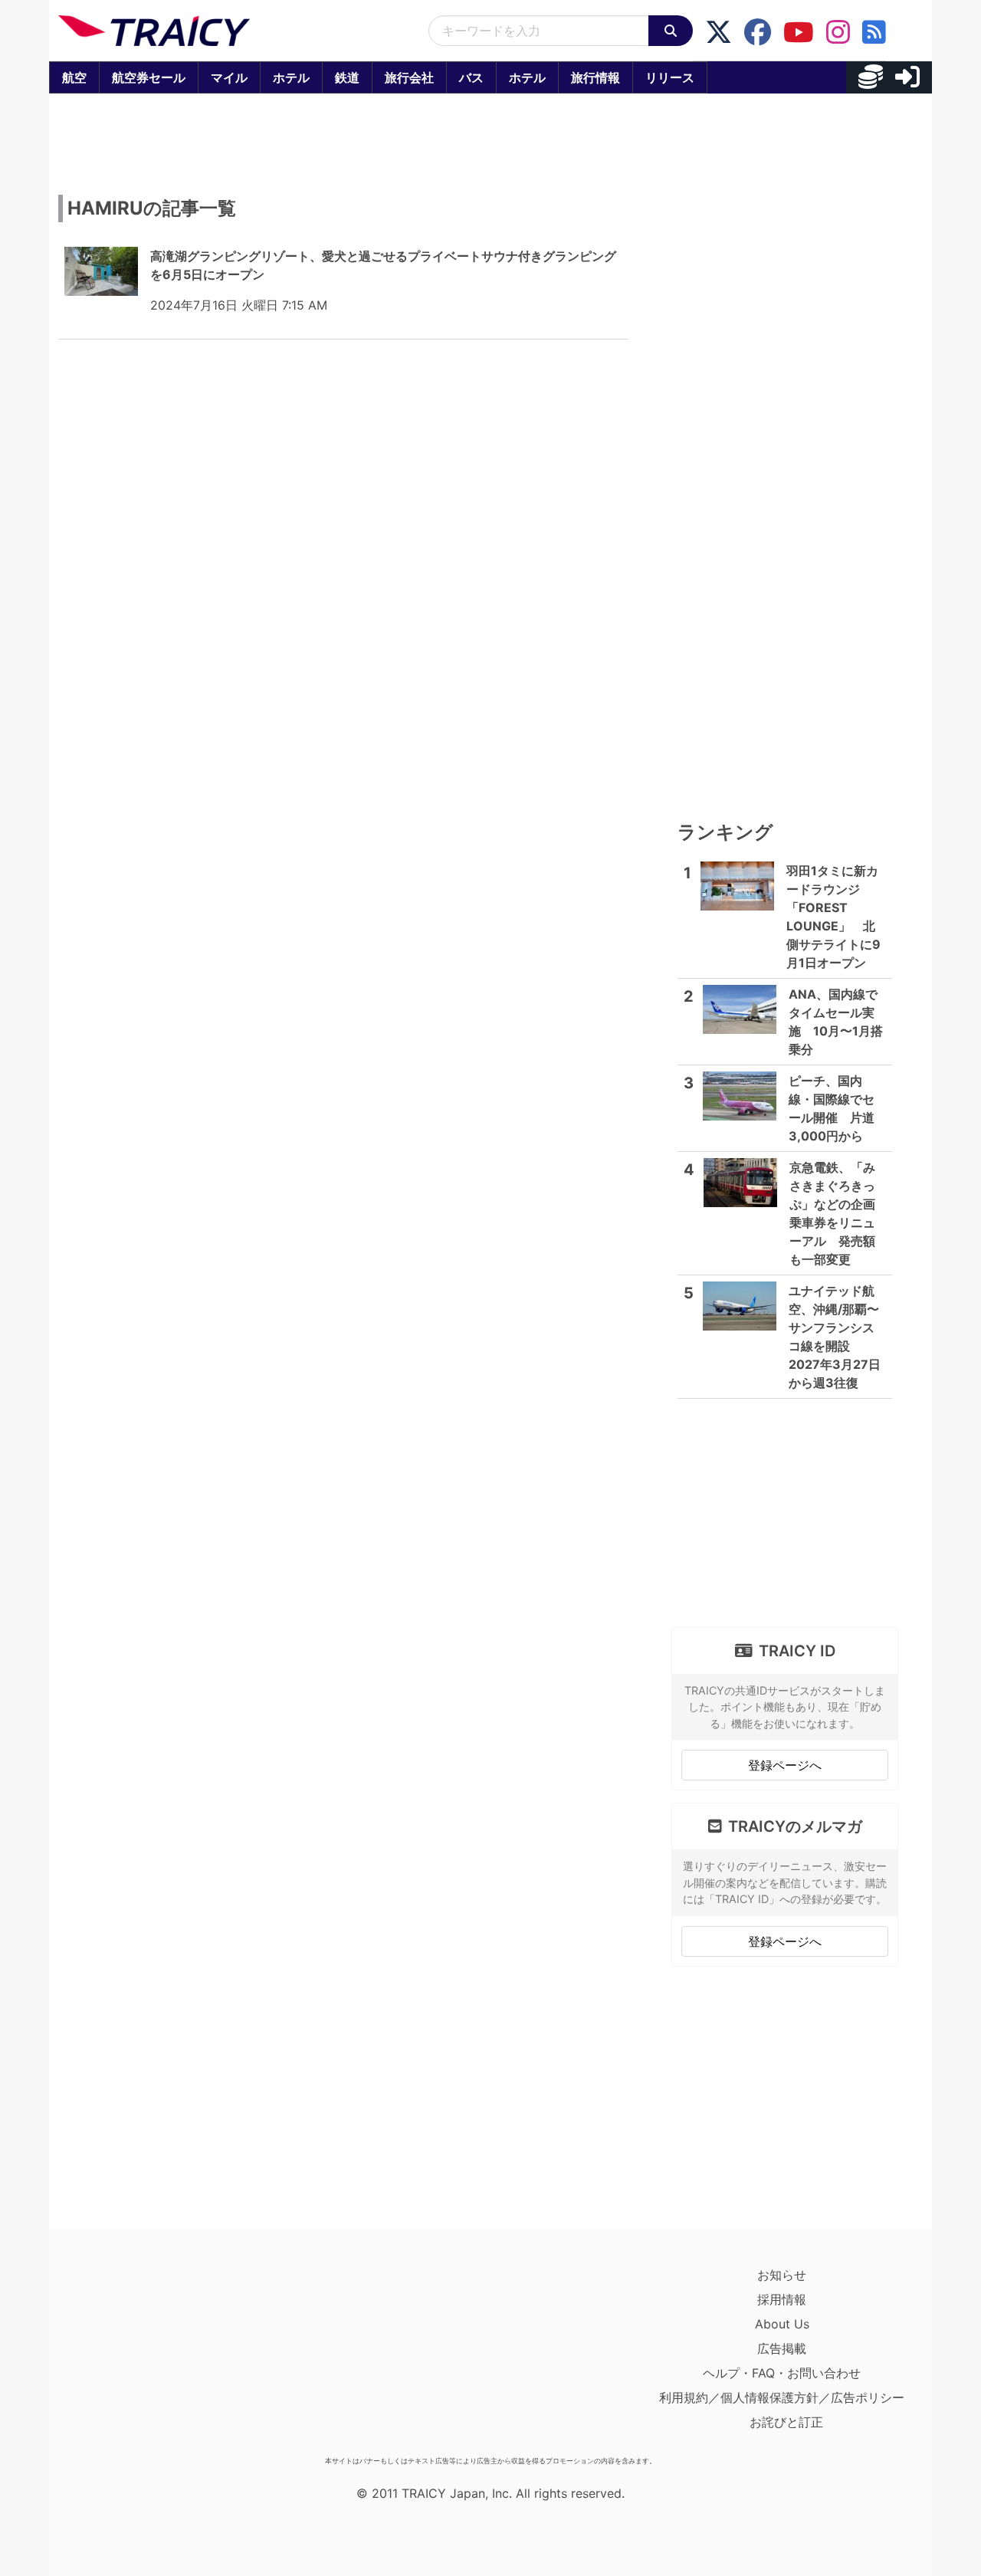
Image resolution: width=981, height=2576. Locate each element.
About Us (782, 2324)
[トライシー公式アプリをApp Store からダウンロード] (148, 2356)
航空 (74, 77)
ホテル (291, 77)
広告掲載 (782, 2348)
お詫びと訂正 (786, 2422)
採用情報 (782, 2299)
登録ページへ (785, 1765)
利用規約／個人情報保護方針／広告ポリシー (782, 2397)
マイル (229, 77)
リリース (670, 77)
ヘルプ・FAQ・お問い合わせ (782, 2373)
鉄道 (347, 77)
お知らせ (782, 2275)
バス (471, 77)
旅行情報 (595, 77)
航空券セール (149, 77)
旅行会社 (409, 77)
